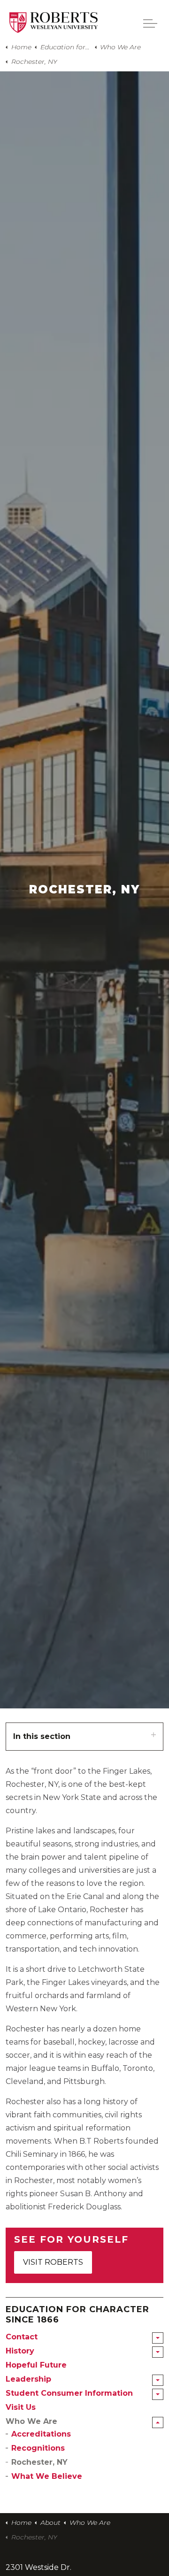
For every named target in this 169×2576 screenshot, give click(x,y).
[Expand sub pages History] (158, 2352)
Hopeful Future (36, 2365)
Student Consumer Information (69, 2393)
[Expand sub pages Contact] (158, 2338)
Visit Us (21, 2407)
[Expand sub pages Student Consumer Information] (158, 2394)
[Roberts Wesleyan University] (54, 23)
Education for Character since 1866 (77, 2315)
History (20, 2351)
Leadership (28, 2379)
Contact (22, 2337)
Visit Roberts (53, 2262)
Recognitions (38, 2448)
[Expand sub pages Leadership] (158, 2380)
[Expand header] (150, 23)
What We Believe (47, 2476)
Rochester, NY (39, 2462)
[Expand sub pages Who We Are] (158, 2422)
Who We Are (31, 2421)
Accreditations (41, 2434)
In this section (42, 1736)
